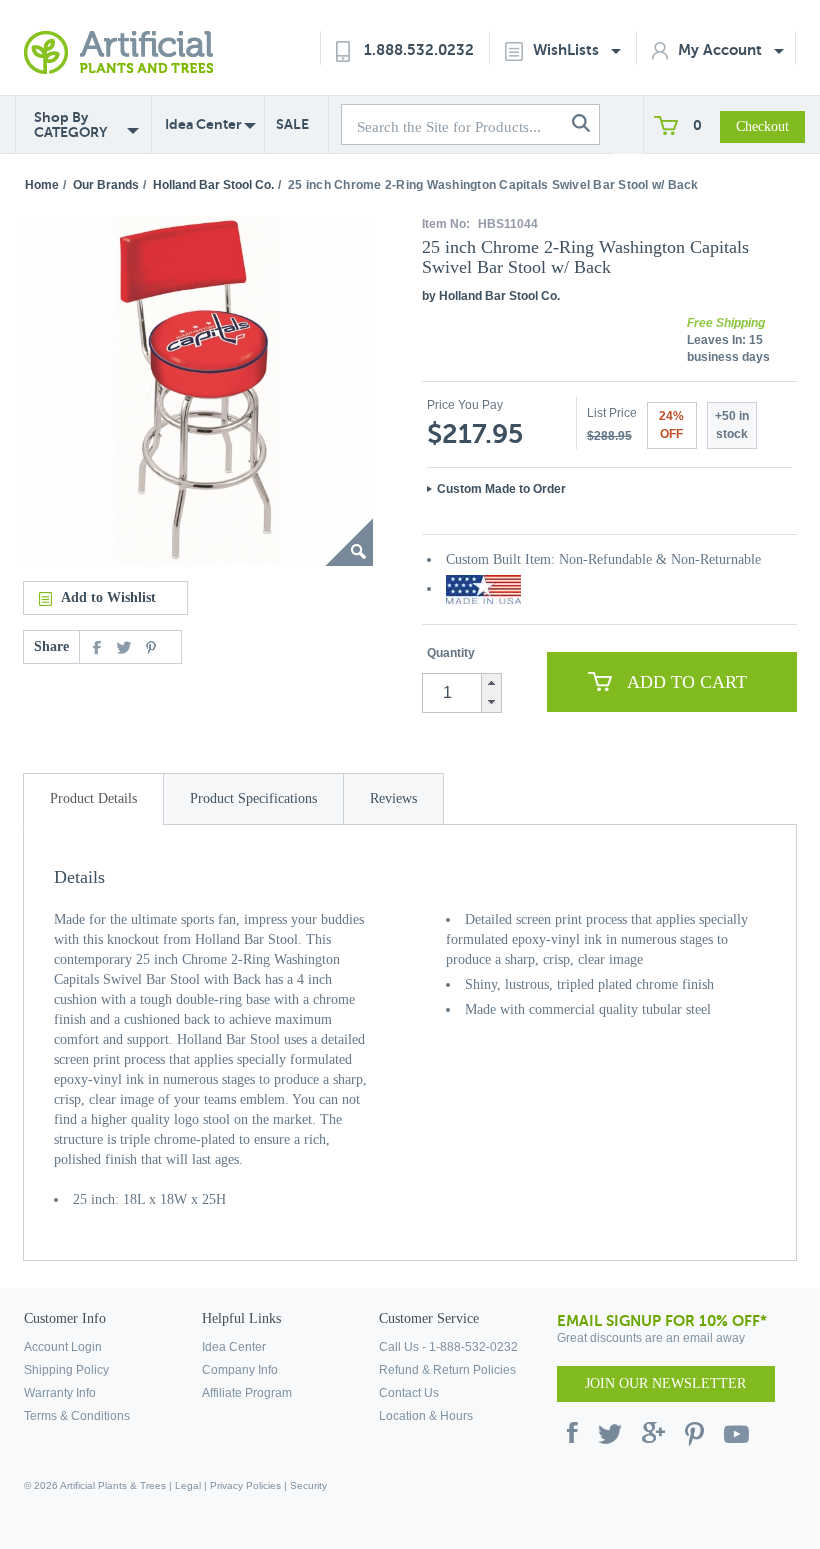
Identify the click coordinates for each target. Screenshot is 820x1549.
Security (308, 1485)
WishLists (568, 49)
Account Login (63, 1347)
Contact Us (409, 1393)
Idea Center (203, 124)
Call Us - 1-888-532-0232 (448, 1347)
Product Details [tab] (93, 798)
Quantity (451, 653)
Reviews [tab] (393, 798)
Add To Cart (687, 682)
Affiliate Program (247, 1393)
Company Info (240, 1370)
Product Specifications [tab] (253, 798)
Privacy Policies (245, 1485)
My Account (722, 49)
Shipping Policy (66, 1370)
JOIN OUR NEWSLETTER (665, 1383)
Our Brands (106, 185)
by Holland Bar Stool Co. (491, 296)
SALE (292, 124)
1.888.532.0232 (419, 49)
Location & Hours (426, 1416)
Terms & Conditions (77, 1416)
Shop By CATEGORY (70, 125)
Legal (188, 1485)
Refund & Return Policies (447, 1370)
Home (42, 185)
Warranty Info (60, 1393)
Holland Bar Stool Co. (213, 185)
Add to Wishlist (108, 597)
